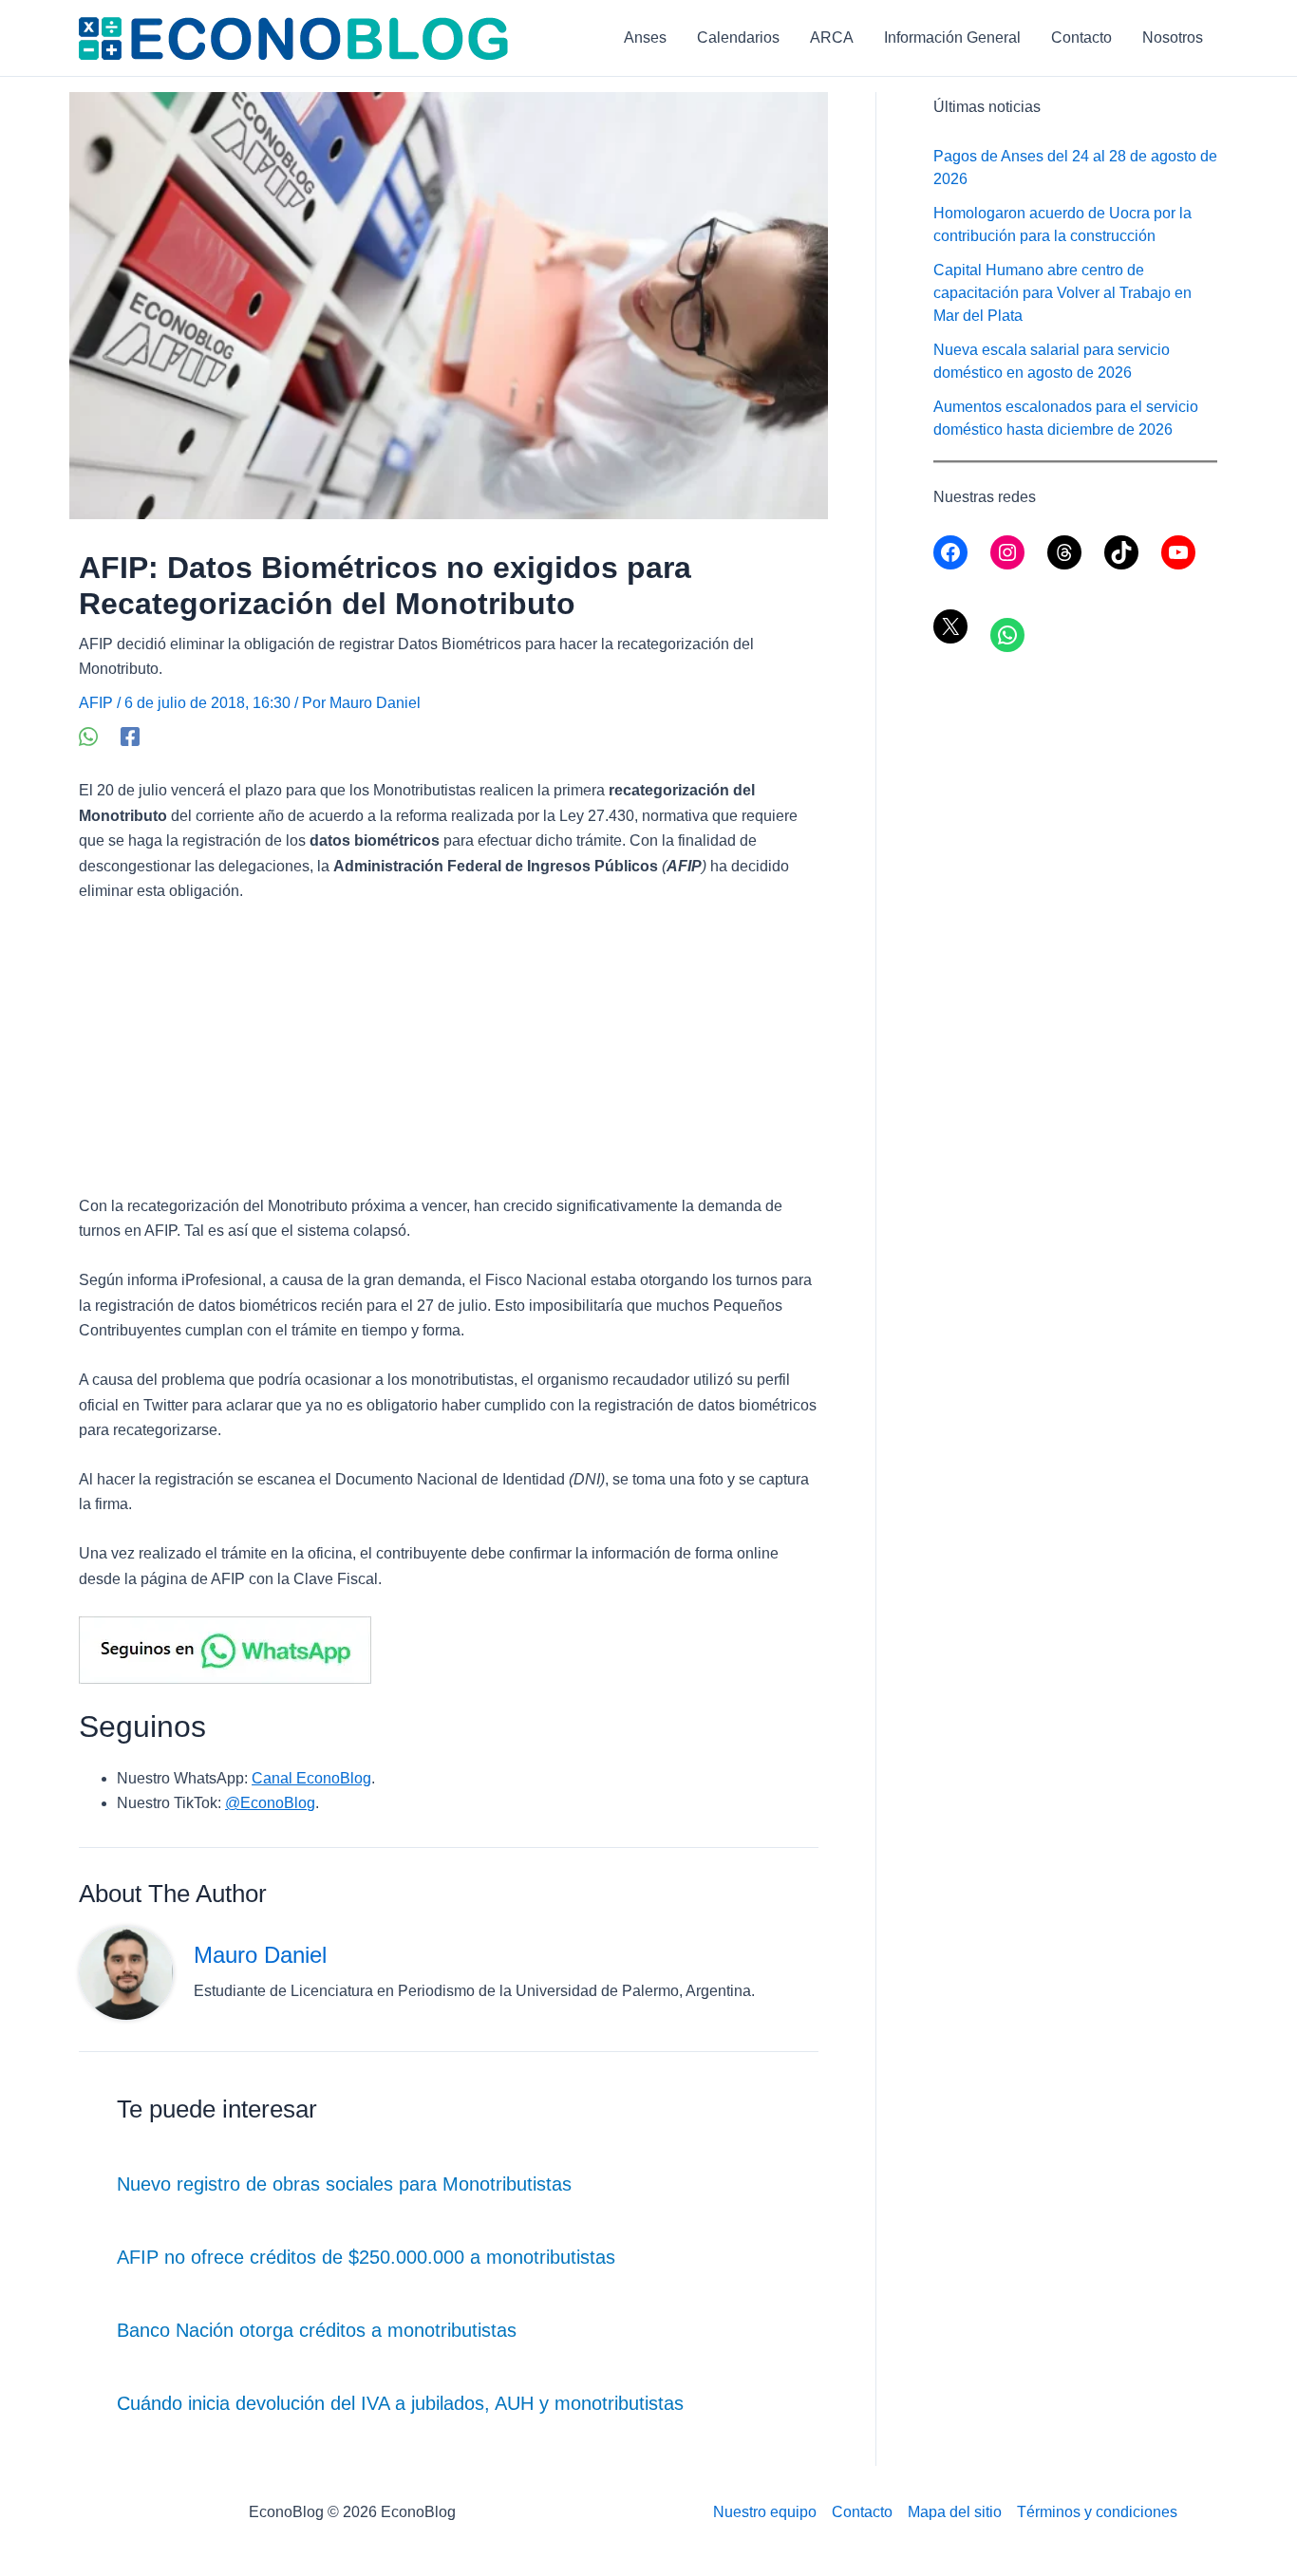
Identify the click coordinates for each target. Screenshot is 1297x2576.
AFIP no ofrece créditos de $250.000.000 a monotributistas (366, 2257)
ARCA (832, 37)
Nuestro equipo (765, 2512)
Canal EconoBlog (311, 1778)
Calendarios (738, 37)
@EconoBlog (270, 1803)
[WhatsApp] (88, 737)
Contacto (1081, 37)
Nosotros (1173, 37)
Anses (645, 37)
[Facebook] (130, 737)
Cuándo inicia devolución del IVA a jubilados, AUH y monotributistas (400, 2403)
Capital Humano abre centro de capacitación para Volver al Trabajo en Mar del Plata (1062, 293)
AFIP (96, 703)
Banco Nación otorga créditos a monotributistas (317, 2330)
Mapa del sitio (955, 2512)
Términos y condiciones (1097, 2512)
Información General (952, 37)
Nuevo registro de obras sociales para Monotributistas (344, 2184)
